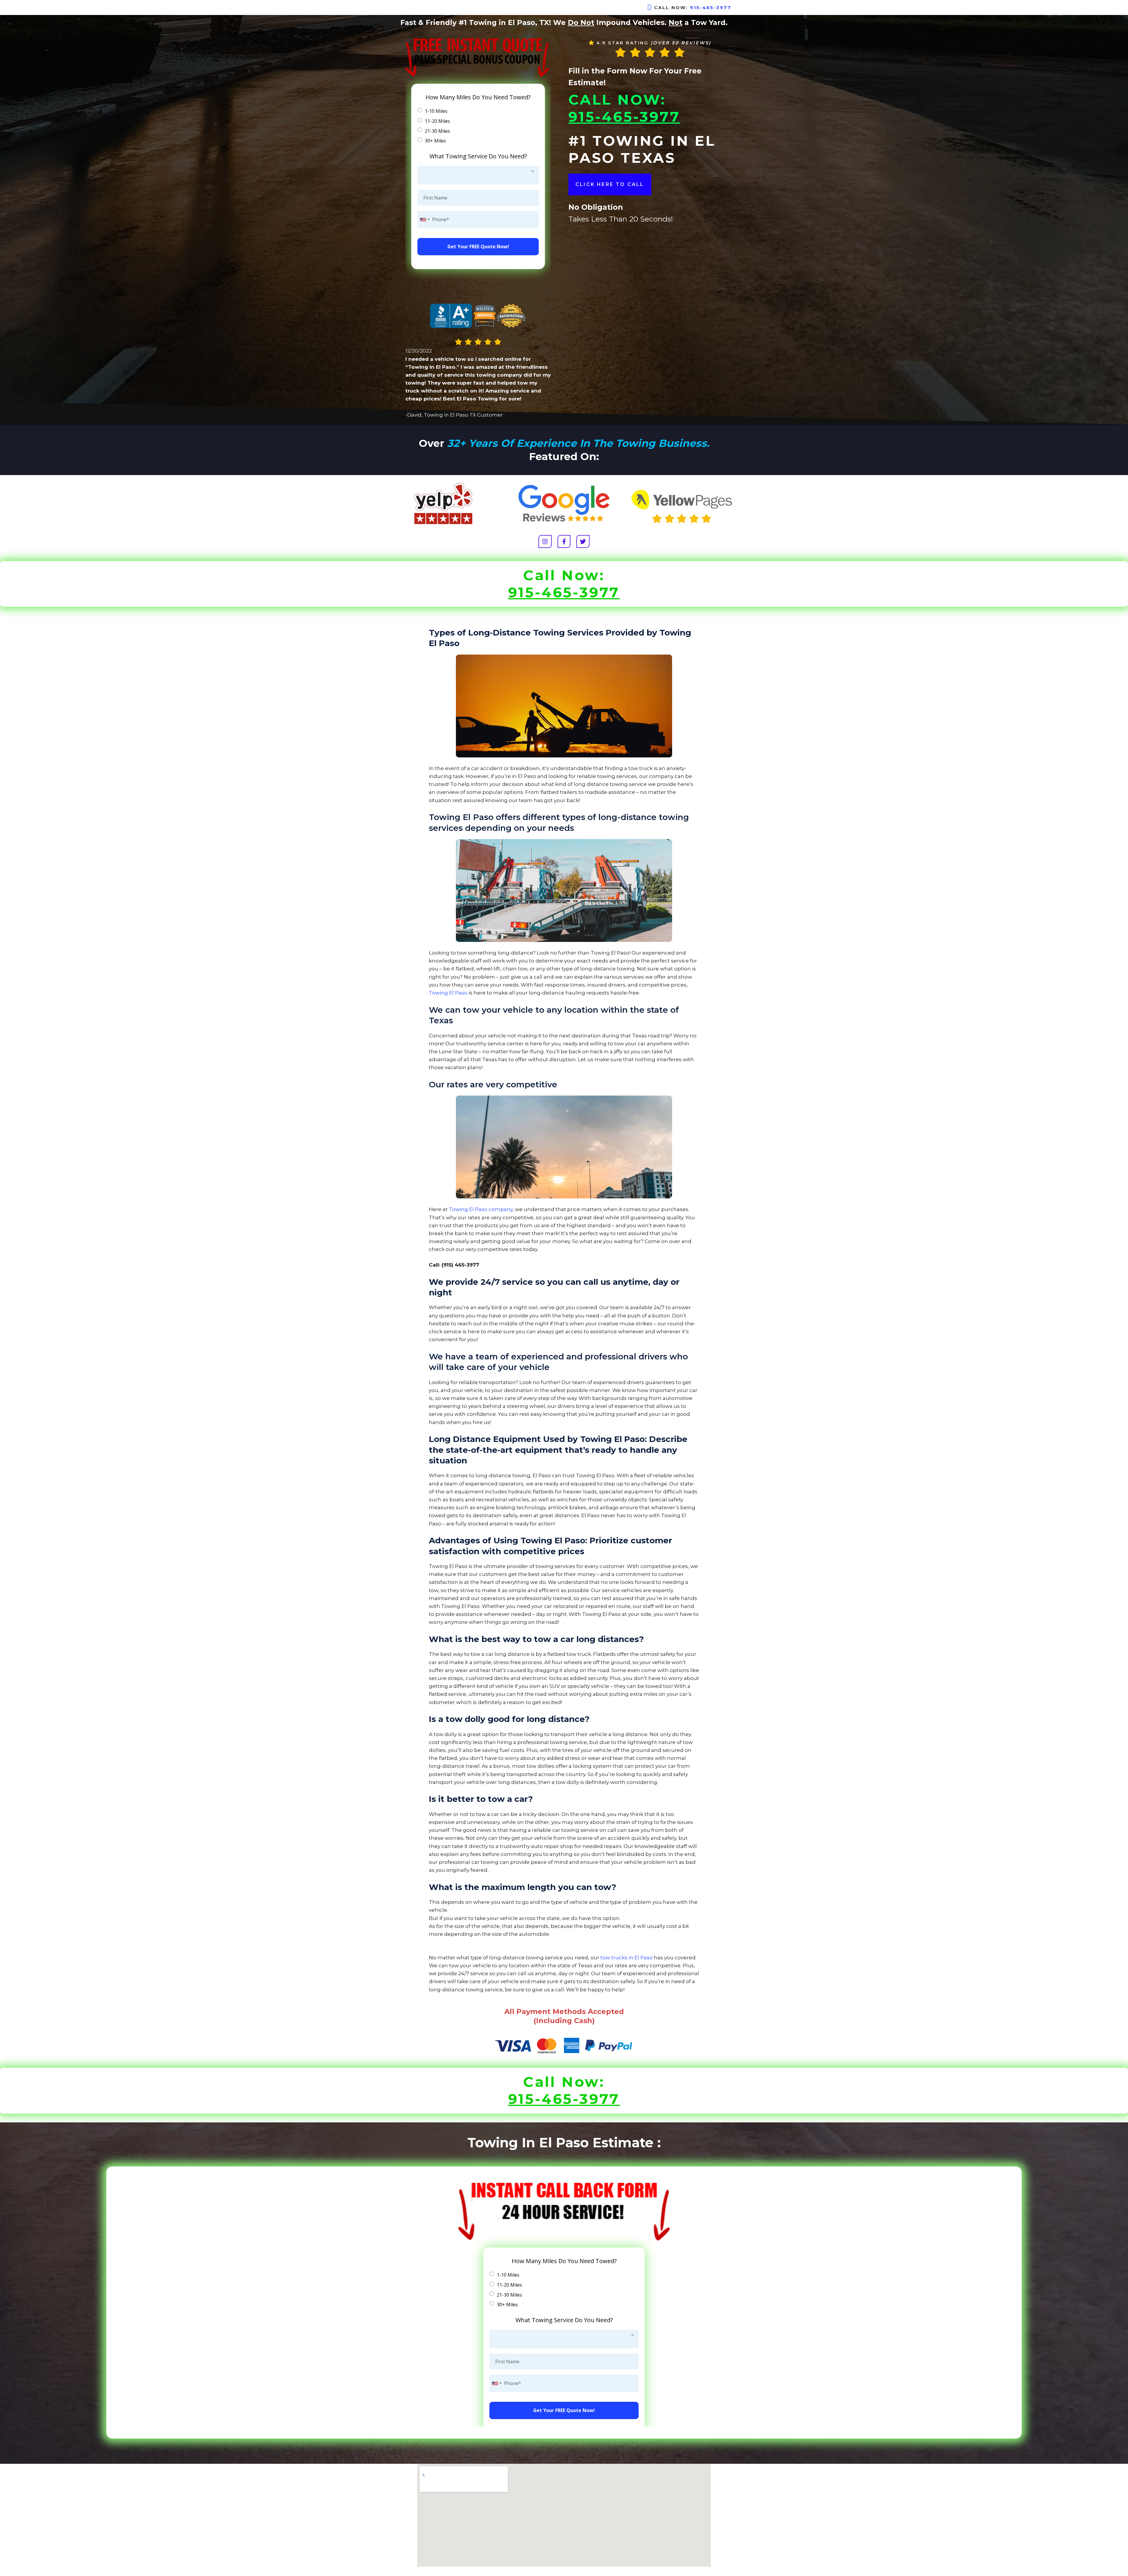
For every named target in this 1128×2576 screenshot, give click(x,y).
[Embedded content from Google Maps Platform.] (564, 2515)
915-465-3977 (711, 7)
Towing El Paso (448, 993)
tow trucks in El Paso (627, 1958)
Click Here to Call (610, 184)
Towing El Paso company (481, 1209)
